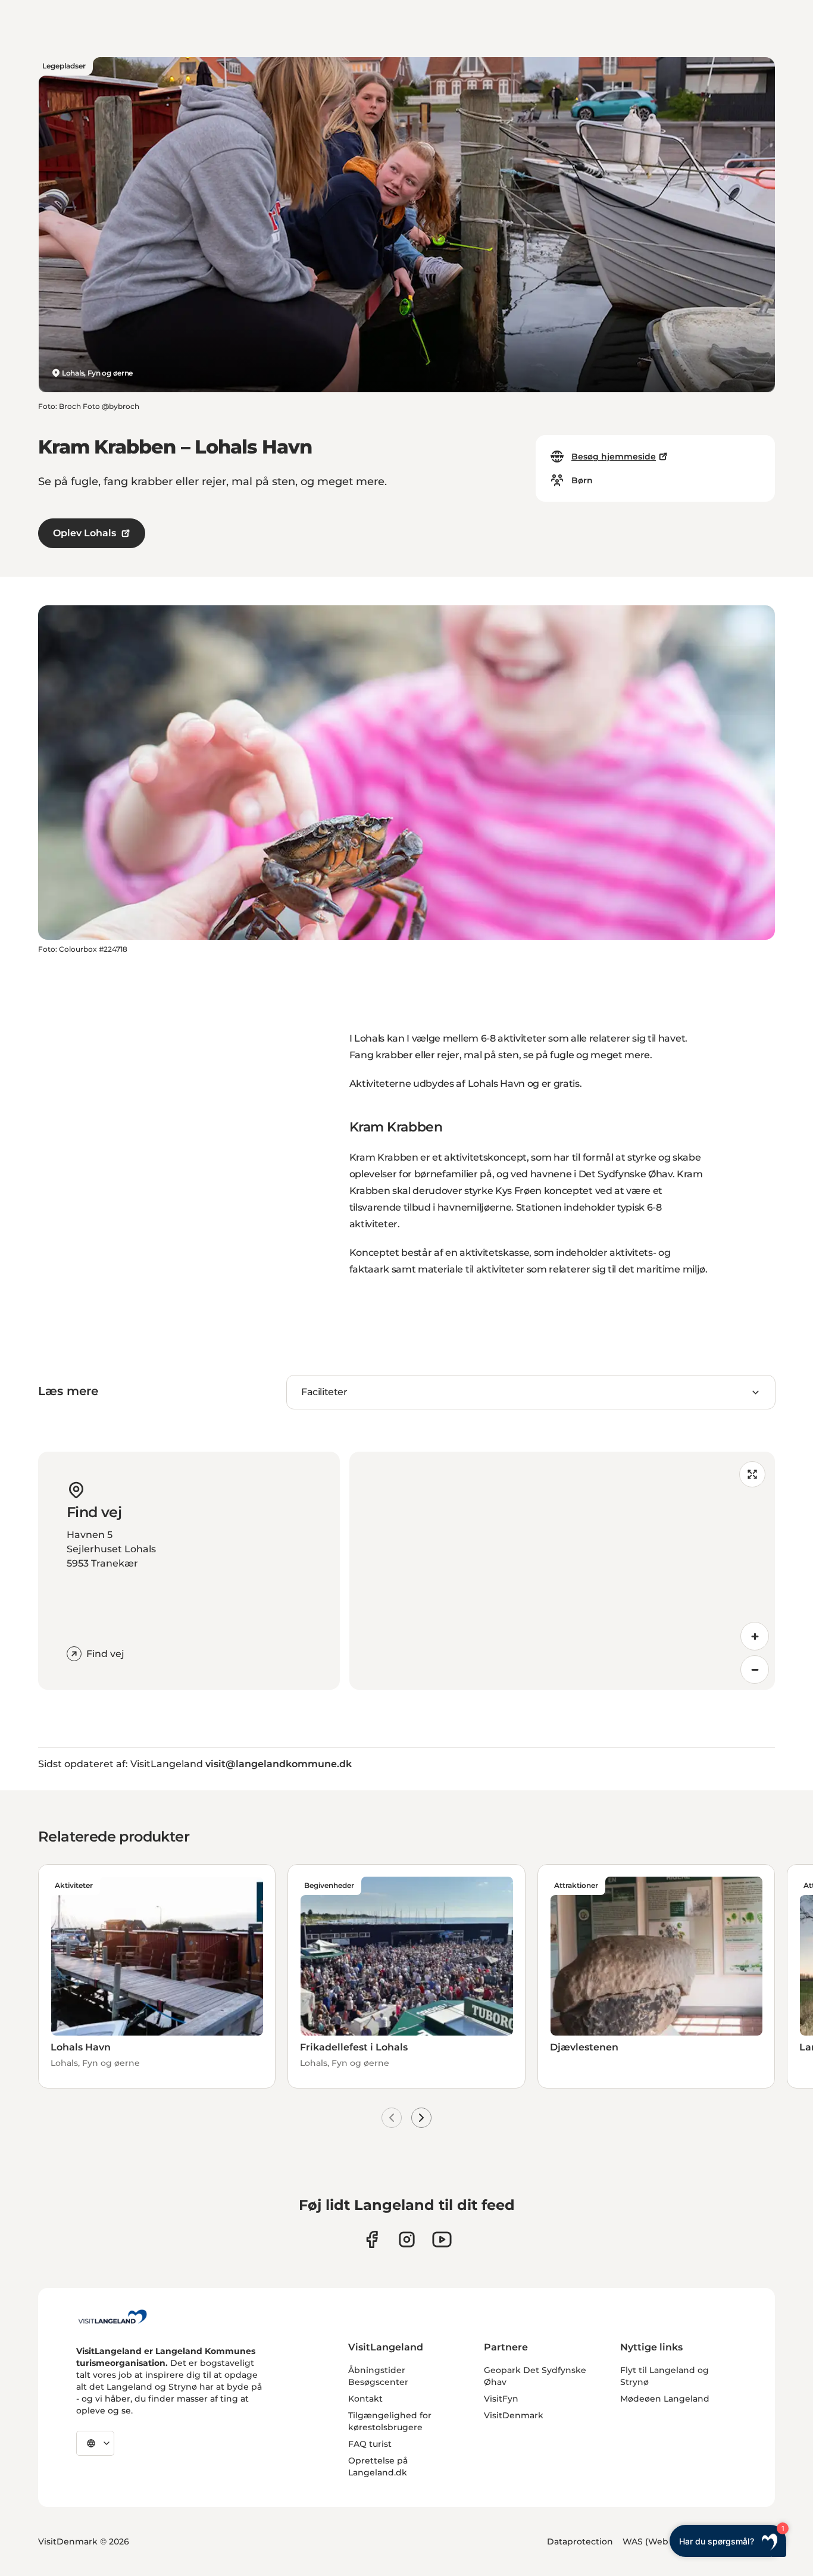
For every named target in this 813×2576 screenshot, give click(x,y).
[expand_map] (752, 1474)
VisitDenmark (514, 2415)
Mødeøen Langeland (665, 2399)
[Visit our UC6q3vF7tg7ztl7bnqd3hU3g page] (442, 2239)
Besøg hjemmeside (614, 457)
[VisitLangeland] (112, 2316)
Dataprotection (580, 2541)
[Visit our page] (372, 2239)
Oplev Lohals (85, 533)
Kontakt (365, 2399)
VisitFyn (501, 2399)
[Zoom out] (755, 1670)
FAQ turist (370, 2444)
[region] (562, 1571)
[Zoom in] (755, 1636)
